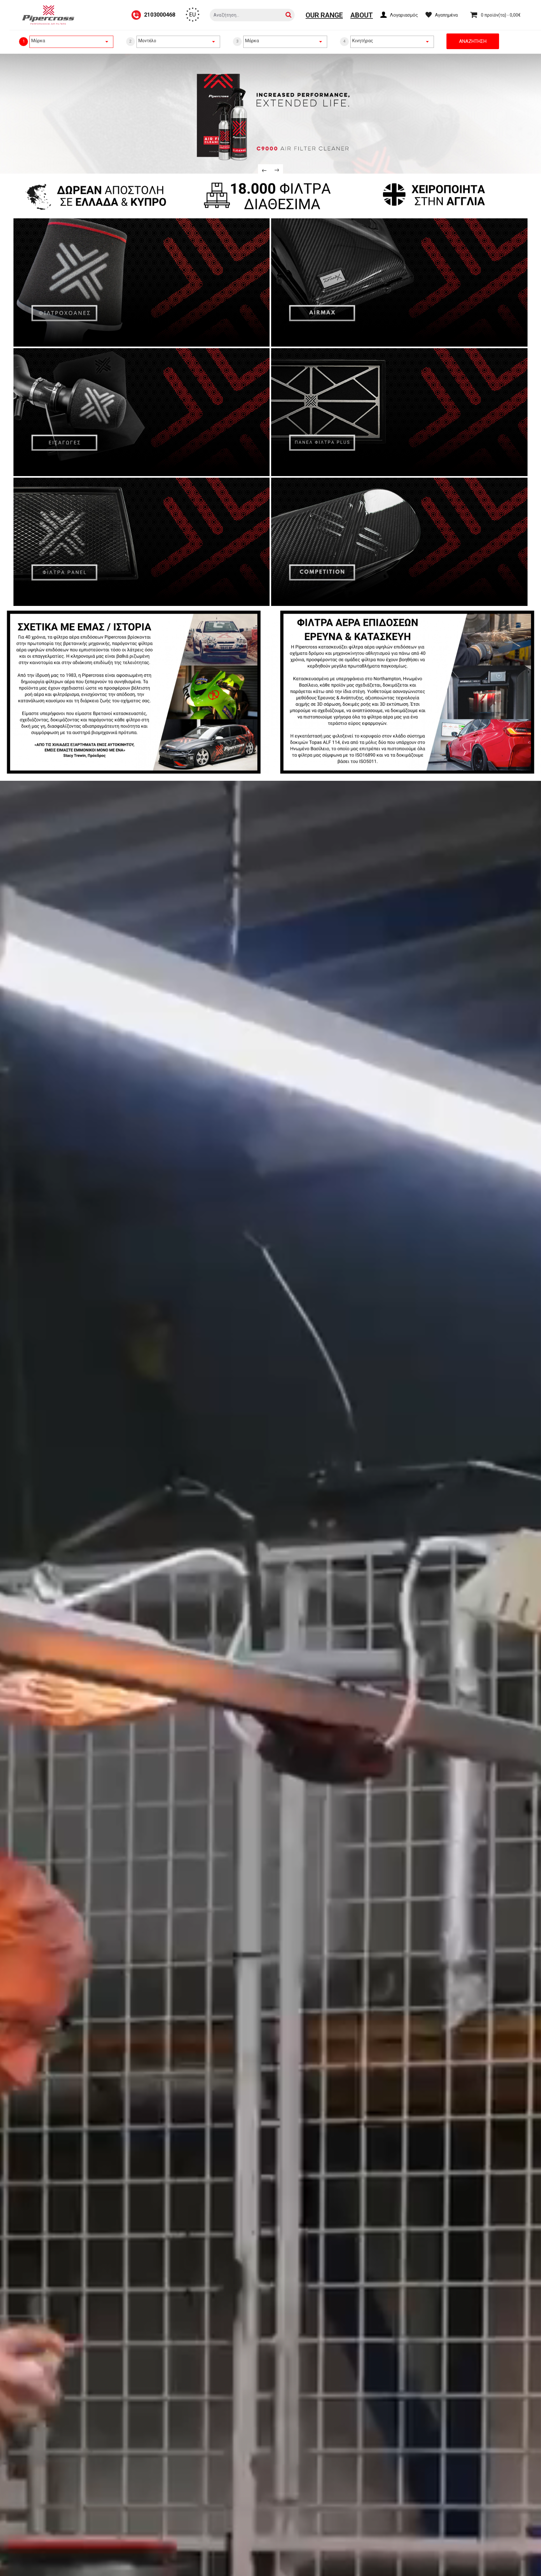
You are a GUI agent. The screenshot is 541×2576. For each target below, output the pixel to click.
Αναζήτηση (473, 41)
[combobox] (71, 41)
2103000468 (160, 15)
